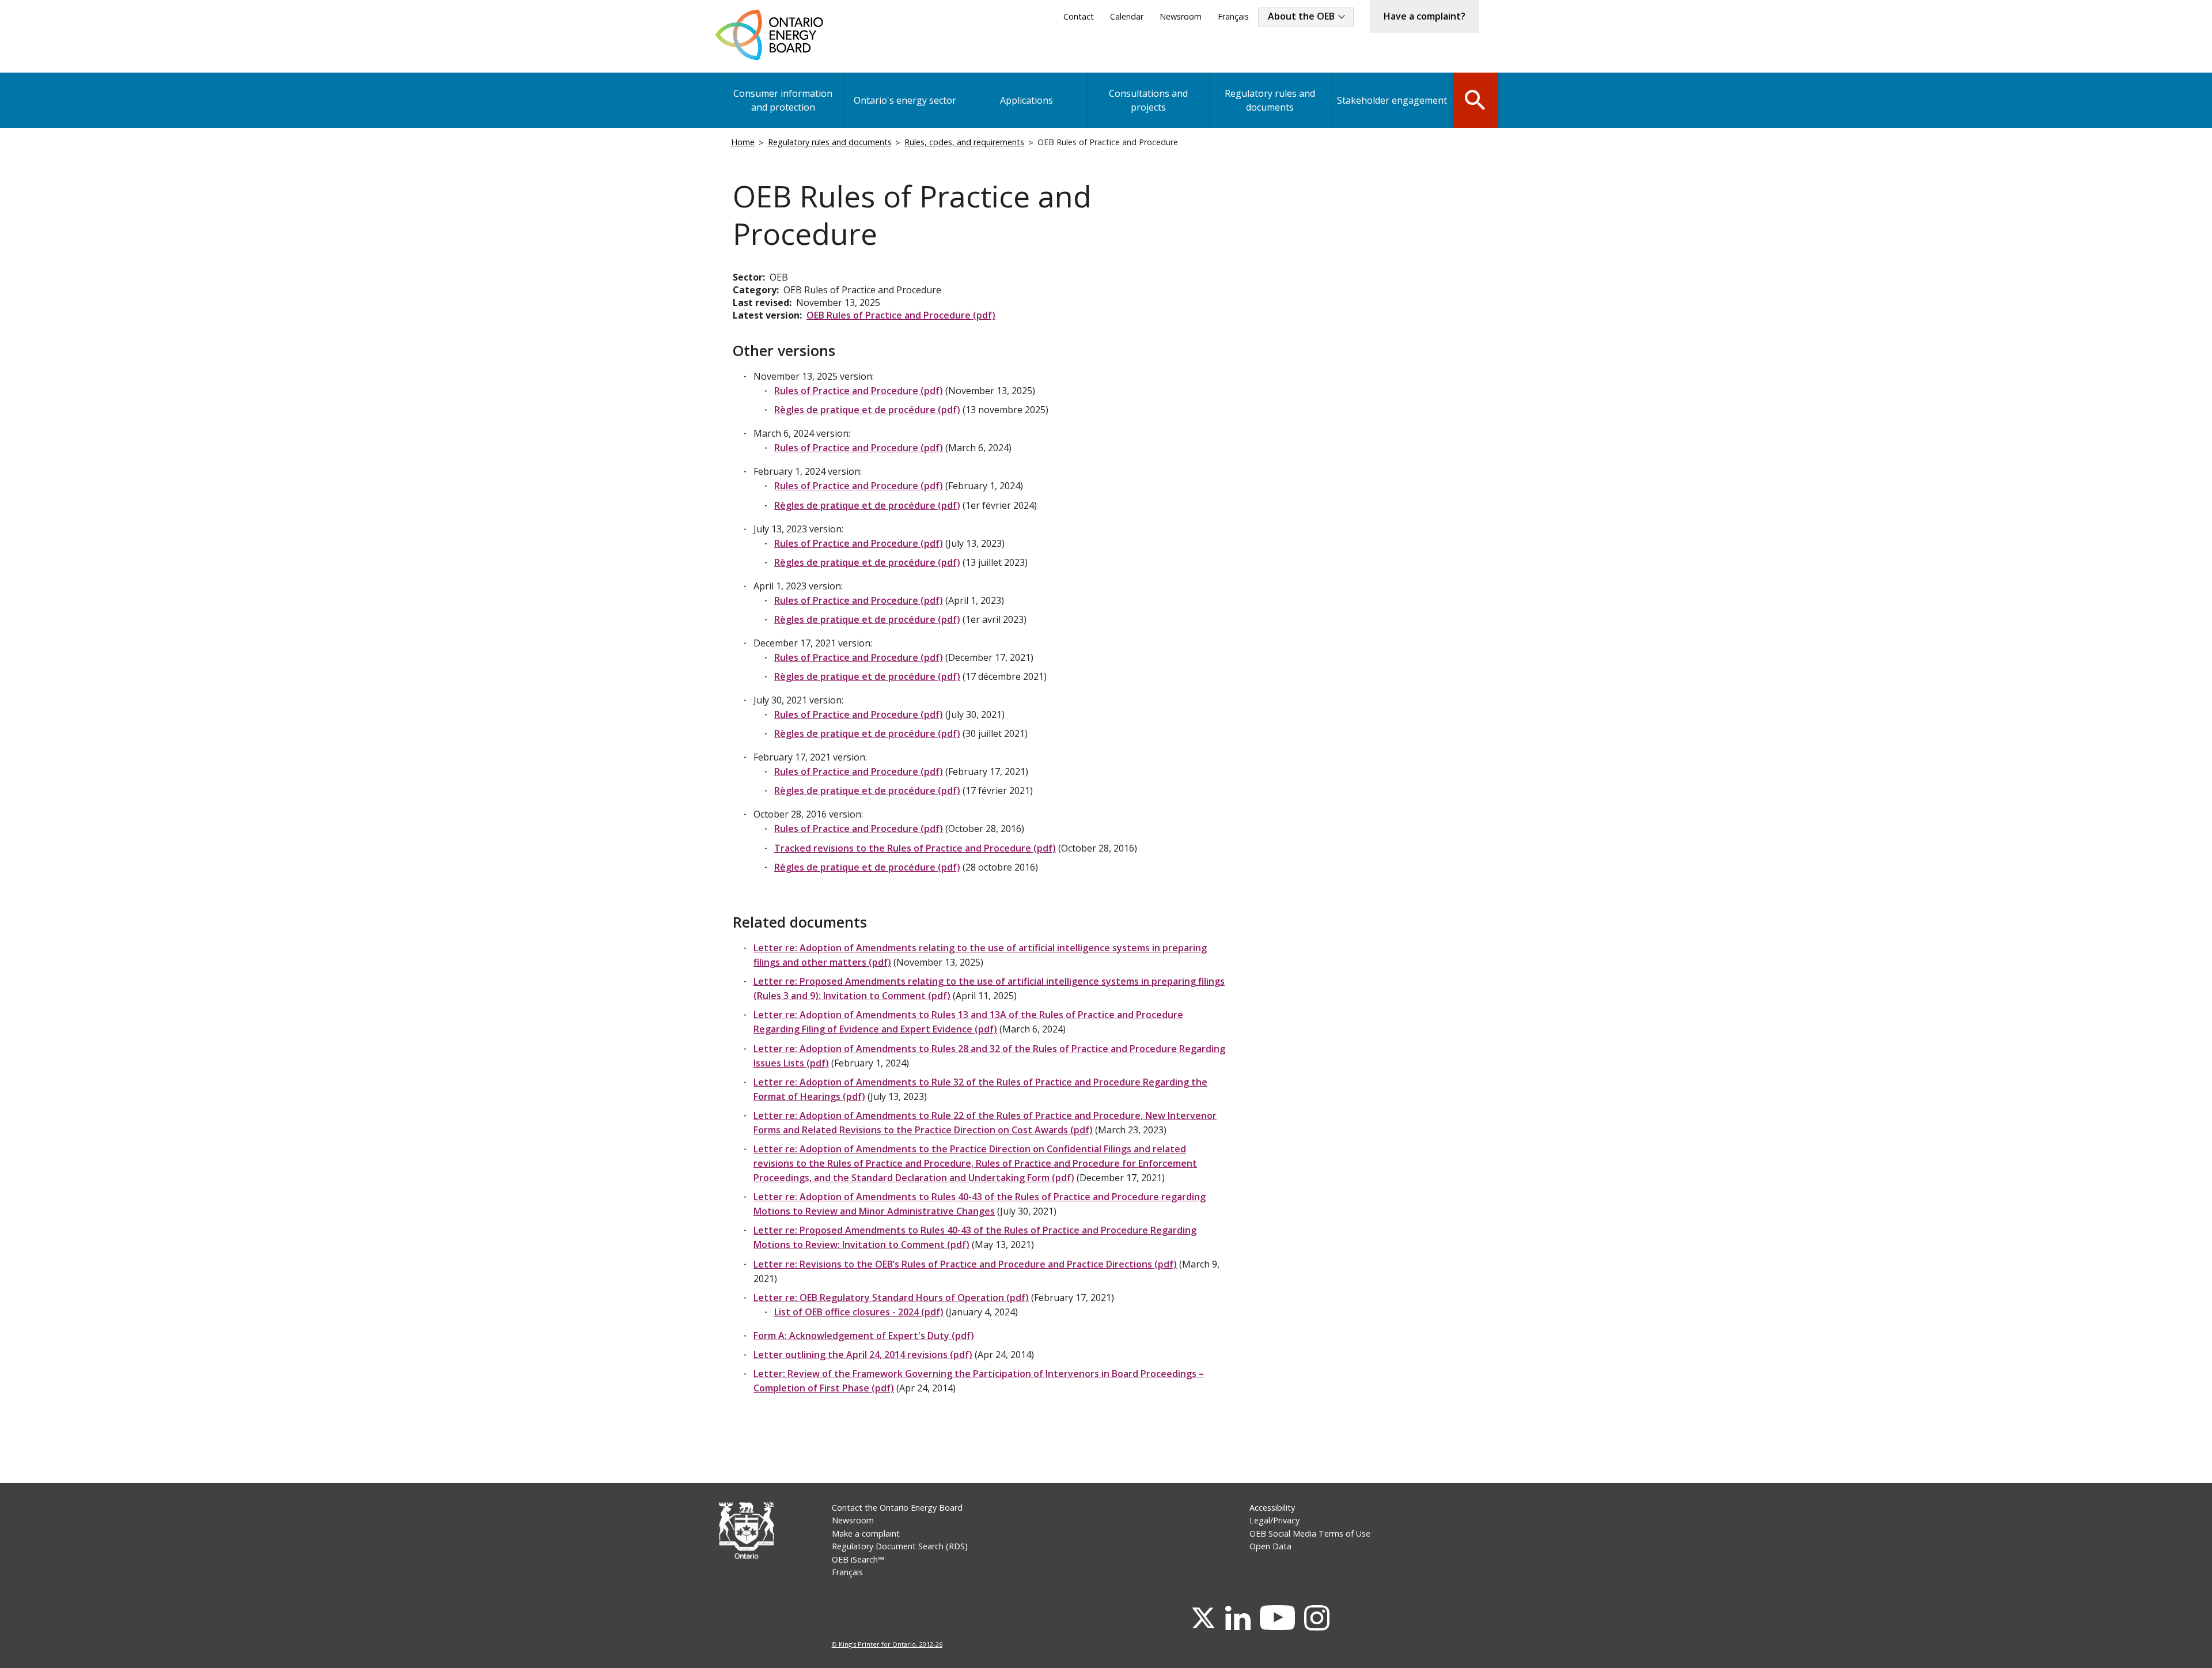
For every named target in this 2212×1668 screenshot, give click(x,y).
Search (1475, 99)
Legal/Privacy (1274, 1520)
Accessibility (1272, 1508)
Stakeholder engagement (1392, 100)
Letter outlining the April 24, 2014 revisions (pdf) (863, 1355)
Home (743, 142)
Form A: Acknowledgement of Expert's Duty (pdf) (864, 1336)
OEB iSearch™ (858, 1559)
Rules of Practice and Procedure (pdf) (859, 391)
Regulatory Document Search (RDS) (900, 1546)
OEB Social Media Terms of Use (1310, 1533)
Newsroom (1181, 16)
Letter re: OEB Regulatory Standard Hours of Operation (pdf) (891, 1298)
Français (1233, 16)
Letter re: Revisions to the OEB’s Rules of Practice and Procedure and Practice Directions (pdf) (965, 1264)
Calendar (1127, 16)
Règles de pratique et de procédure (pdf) (867, 410)
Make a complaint (866, 1533)
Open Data (1270, 1546)
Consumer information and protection (783, 100)
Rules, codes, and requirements (964, 142)
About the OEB (1301, 16)
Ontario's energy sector (905, 100)
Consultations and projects (1148, 100)
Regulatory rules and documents (1270, 100)
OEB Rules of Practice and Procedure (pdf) (901, 315)
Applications (1027, 100)
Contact (1079, 16)
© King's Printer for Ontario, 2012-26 (887, 1644)
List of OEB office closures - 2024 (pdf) (859, 1312)
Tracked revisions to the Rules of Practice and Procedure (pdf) (915, 848)
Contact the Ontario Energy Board (897, 1508)
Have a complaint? (1425, 16)
